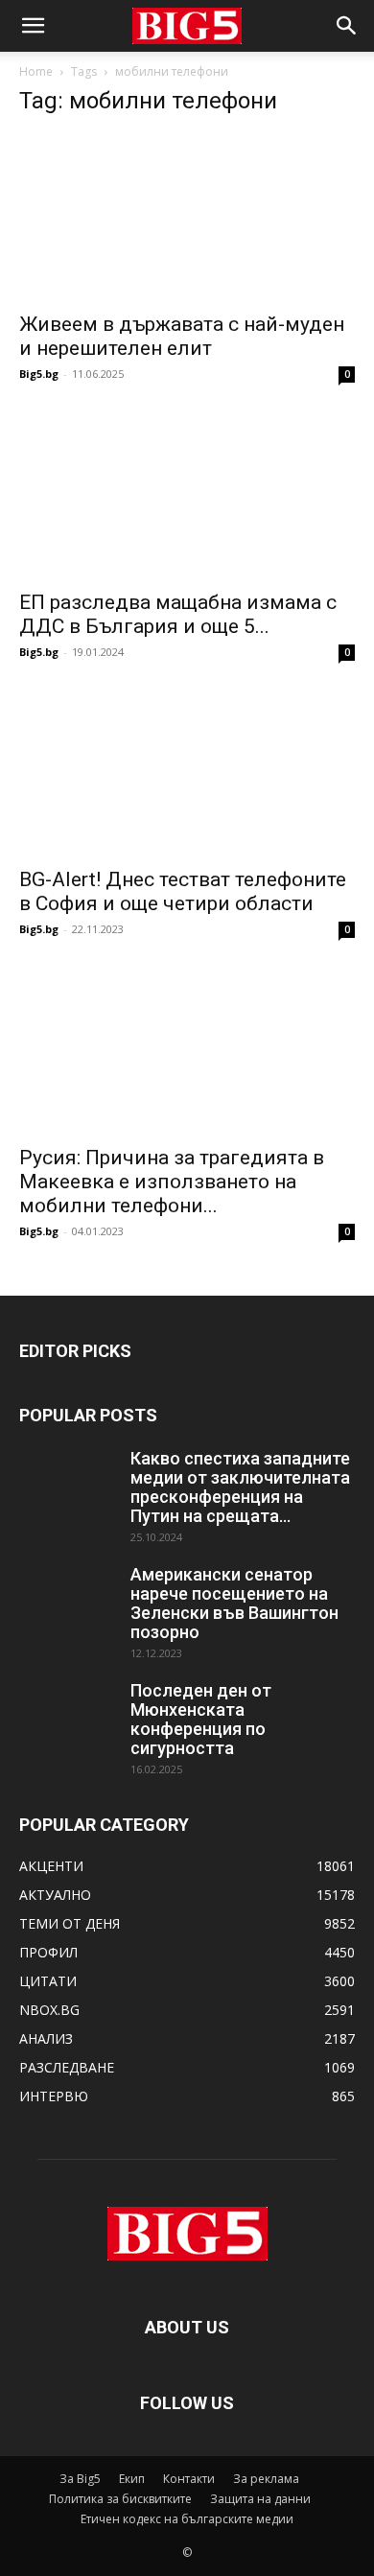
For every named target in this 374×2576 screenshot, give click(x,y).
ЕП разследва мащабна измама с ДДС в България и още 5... (178, 614)
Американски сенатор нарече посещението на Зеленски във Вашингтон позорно (234, 1603)
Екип (132, 2479)
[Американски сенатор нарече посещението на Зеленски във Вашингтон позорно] (67, 1599)
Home (36, 71)
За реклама (266, 2479)
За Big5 (80, 2479)
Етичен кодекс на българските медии (187, 2519)
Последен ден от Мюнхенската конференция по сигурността (201, 1719)
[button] (33, 26)
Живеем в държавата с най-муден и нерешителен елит (182, 336)
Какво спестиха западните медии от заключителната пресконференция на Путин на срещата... (240, 1487)
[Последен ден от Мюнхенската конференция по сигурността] (67, 1715)
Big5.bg (39, 374)
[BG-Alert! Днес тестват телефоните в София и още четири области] (187, 773)
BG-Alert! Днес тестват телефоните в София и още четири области (183, 891)
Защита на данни (260, 2499)
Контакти (189, 2479)
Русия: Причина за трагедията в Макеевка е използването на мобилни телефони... (172, 1182)
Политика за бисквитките (120, 2499)
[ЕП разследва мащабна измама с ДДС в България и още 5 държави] (187, 495)
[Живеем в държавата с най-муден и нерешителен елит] (187, 217)
